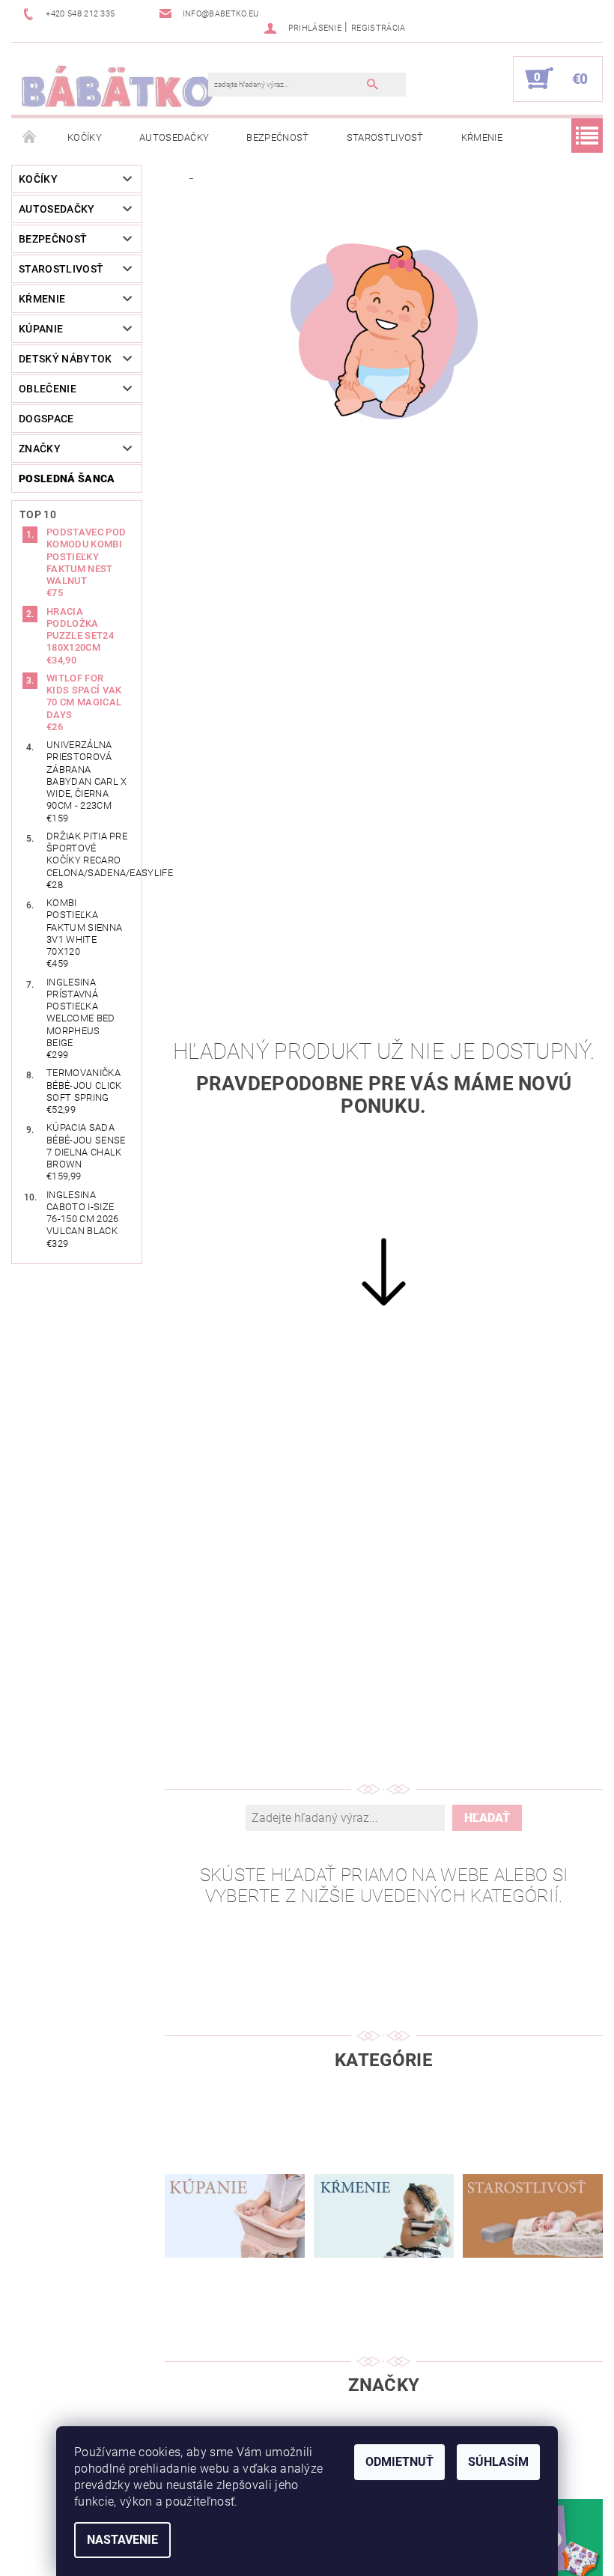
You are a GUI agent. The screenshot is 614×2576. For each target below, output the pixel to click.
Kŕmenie (482, 137)
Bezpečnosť (277, 137)
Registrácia (379, 28)
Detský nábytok (65, 359)
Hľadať (487, 1818)
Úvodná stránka (30, 138)
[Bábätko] (117, 86)
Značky (40, 449)
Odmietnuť (399, 2462)
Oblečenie (48, 389)
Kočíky (85, 137)
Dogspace (46, 419)
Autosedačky (174, 137)
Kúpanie (41, 329)
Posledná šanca (67, 479)
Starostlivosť (385, 137)
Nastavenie (122, 2540)
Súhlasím (498, 2462)
